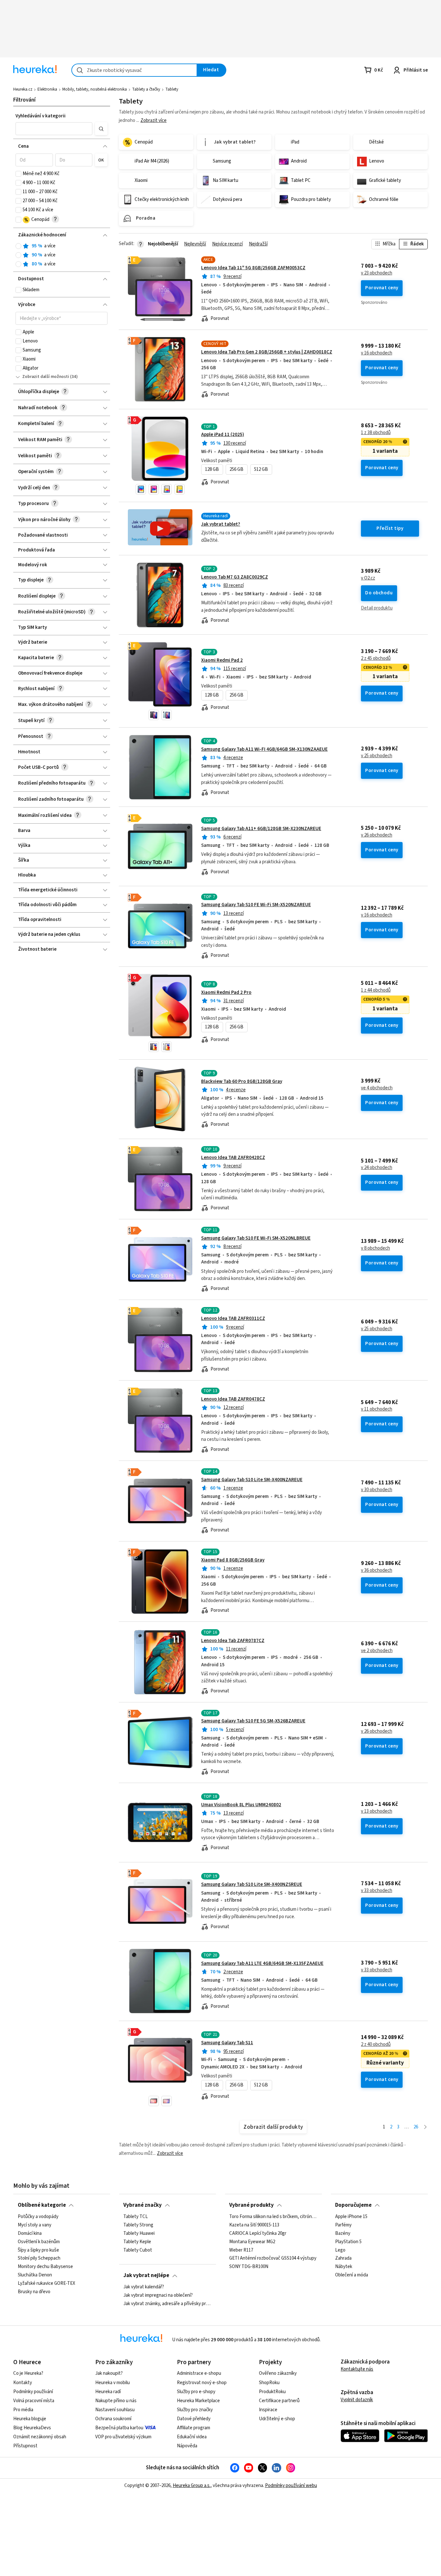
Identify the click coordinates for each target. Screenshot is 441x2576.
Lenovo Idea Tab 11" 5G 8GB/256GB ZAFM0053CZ (253, 268)
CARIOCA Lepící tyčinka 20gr (258, 2233)
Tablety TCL (136, 2217)
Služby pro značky (195, 2410)
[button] (54, 129)
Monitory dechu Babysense (45, 2267)
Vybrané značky (143, 2205)
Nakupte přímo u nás (116, 2401)
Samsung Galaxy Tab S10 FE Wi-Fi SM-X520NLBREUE (256, 1238)
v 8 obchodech (375, 1248)
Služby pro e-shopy (196, 2392)
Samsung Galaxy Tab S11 (227, 2043)
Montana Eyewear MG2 (252, 2242)
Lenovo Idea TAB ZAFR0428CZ (233, 1158)
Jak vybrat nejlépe (146, 2275)
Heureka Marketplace (198, 2401)
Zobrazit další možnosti (46, 377)
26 (416, 2127)
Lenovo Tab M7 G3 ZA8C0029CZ (235, 577)
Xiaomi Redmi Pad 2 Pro (226, 992)
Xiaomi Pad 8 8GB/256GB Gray (233, 1560)
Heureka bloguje (30, 2419)
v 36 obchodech (377, 1570)
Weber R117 (241, 2250)
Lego (340, 2250)
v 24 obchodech (377, 1168)
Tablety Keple (137, 2242)
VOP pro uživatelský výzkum (123, 2437)
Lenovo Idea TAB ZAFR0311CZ (233, 1318)
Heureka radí (108, 2392)
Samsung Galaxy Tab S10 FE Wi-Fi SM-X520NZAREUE (256, 905)
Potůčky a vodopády (38, 2217)
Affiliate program (194, 2428)
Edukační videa (192, 2437)
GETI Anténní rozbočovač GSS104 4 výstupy (273, 2258)
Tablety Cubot (138, 2250)
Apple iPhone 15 (351, 2217)
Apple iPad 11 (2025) (223, 435)
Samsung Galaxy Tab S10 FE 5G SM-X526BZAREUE (253, 1721)
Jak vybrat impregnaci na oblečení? (158, 2295)
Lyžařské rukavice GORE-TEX (46, 2284)
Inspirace (268, 2410)
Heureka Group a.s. (192, 2486)
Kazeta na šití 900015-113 (254, 2225)
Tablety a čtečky (146, 89)
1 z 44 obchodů (376, 990)
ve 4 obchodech (377, 1088)
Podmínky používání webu (291, 2486)
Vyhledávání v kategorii (41, 116)
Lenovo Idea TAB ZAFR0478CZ (233, 1399)
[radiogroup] (62, 255)
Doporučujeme (353, 2205)
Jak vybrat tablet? (221, 524)
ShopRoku (269, 2383)
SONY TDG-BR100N (249, 2267)
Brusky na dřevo (34, 2292)
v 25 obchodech (377, 756)
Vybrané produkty (251, 2205)
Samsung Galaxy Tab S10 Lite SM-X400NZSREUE (252, 1884)
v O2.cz (368, 578)
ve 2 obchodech (377, 1651)
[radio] (18, 246)
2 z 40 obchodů (376, 2045)
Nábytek (344, 2267)
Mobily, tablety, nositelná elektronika (95, 89)
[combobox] (134, 70)
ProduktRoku (272, 2392)
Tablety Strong (138, 2225)
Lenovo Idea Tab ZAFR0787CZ (233, 1641)
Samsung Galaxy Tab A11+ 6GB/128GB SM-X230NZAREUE (261, 829)
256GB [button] (236, 469)
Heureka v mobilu (113, 2383)
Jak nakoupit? (109, 2373)
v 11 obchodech (377, 1409)
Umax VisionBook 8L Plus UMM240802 (241, 1805)
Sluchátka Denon (35, 2275)
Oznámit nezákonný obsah (40, 2437)
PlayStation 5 (348, 2242)
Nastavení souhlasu (115, 2410)
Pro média (23, 2410)
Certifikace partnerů (279, 2401)
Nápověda (187, 2446)
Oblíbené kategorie (42, 2205)
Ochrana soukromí (113, 2419)
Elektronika (47, 89)
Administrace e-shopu (199, 2373)
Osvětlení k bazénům (39, 2242)
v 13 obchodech (377, 1811)
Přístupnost (25, 2446)
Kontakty (23, 2383)
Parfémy (343, 2225)
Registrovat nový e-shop (202, 2383)
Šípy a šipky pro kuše (38, 2250)
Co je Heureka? (28, 2373)
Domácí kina (30, 2233)
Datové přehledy (194, 2419)
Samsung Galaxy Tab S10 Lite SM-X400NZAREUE (252, 1480)
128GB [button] (212, 469)
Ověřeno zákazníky (278, 2373)
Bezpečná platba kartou (119, 2428)
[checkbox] (18, 174)
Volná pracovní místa (34, 2401)
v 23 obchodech (377, 273)
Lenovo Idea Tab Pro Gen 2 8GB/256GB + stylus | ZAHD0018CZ (267, 352)
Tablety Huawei (139, 2233)
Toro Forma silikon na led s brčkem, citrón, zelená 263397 (273, 2217)
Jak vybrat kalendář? (144, 2287)
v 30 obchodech (377, 1490)
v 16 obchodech (377, 353)
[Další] (425, 2127)
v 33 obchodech (377, 1891)
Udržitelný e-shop (277, 2419)
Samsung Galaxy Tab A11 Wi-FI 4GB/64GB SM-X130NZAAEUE (264, 749)
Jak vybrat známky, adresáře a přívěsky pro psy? (167, 2304)
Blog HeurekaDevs (32, 2428)
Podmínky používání (33, 2392)
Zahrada (343, 2258)
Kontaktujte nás (357, 2369)
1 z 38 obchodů (376, 433)
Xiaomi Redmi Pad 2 (222, 660)
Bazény (343, 2233)
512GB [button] (261, 469)
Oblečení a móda (352, 2275)
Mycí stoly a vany (35, 2225)
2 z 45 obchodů (376, 659)
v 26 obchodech (377, 835)
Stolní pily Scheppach (39, 2258)
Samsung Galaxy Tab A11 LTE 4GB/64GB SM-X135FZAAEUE (262, 1963)
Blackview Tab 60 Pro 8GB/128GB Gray (242, 1081)
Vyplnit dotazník (357, 2400)
